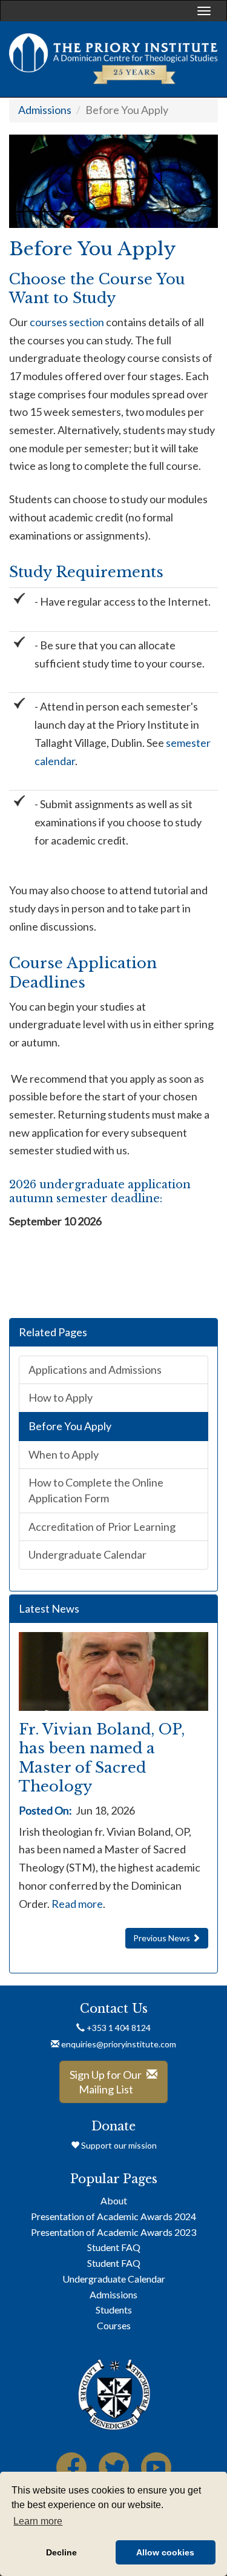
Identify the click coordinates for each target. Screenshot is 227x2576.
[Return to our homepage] (113, 59)
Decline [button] (61, 2552)
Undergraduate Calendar (87, 1554)
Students (114, 2310)
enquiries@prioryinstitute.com (119, 2044)
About (114, 2200)
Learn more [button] (38, 2521)
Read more (77, 1904)
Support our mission (118, 2145)
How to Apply (61, 1397)
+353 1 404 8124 (118, 2028)
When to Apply (64, 1454)
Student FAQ (114, 2247)
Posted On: (45, 1810)
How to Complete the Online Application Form (96, 1490)
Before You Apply (70, 1426)
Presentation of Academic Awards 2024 (113, 2216)
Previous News (163, 1938)
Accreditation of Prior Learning (102, 1527)
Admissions (45, 110)
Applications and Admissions (95, 1370)
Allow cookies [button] (165, 2552)
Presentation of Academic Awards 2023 (113, 2232)
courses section (66, 322)
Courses (114, 2325)
